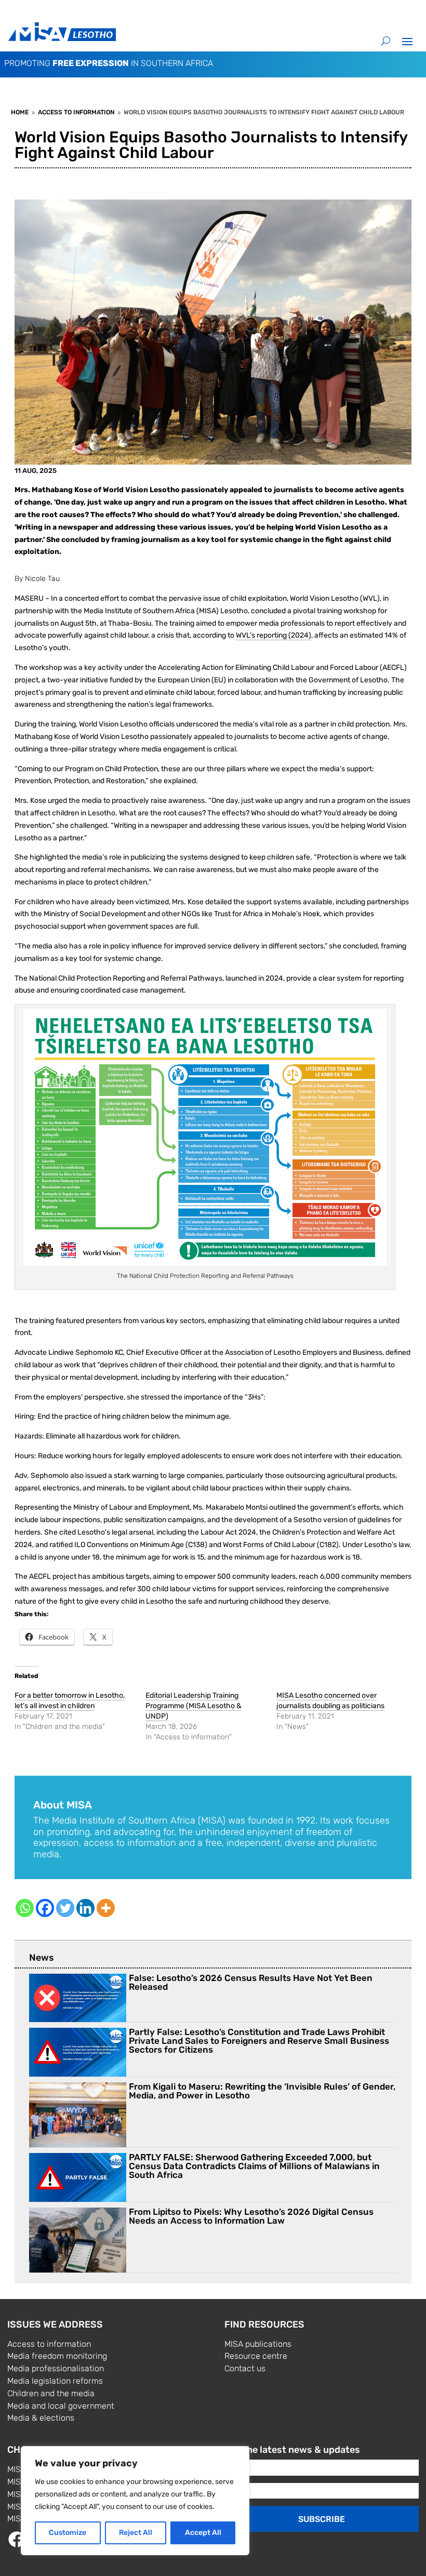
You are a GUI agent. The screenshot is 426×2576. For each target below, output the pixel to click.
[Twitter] (65, 1908)
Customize (68, 2533)
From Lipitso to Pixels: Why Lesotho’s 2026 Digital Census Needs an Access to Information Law (251, 2216)
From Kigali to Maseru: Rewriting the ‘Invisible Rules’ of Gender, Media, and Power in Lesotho (262, 2091)
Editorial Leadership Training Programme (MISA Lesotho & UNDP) (194, 1706)
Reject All (136, 2533)
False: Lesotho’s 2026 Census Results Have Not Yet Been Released (251, 1982)
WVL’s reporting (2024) (274, 635)
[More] (106, 1908)
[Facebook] (45, 1908)
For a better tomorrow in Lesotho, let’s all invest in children (70, 1701)
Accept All (203, 2533)
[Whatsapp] (25, 1908)
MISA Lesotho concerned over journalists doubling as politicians (330, 1701)
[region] (135, 2501)
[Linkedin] (85, 1908)
